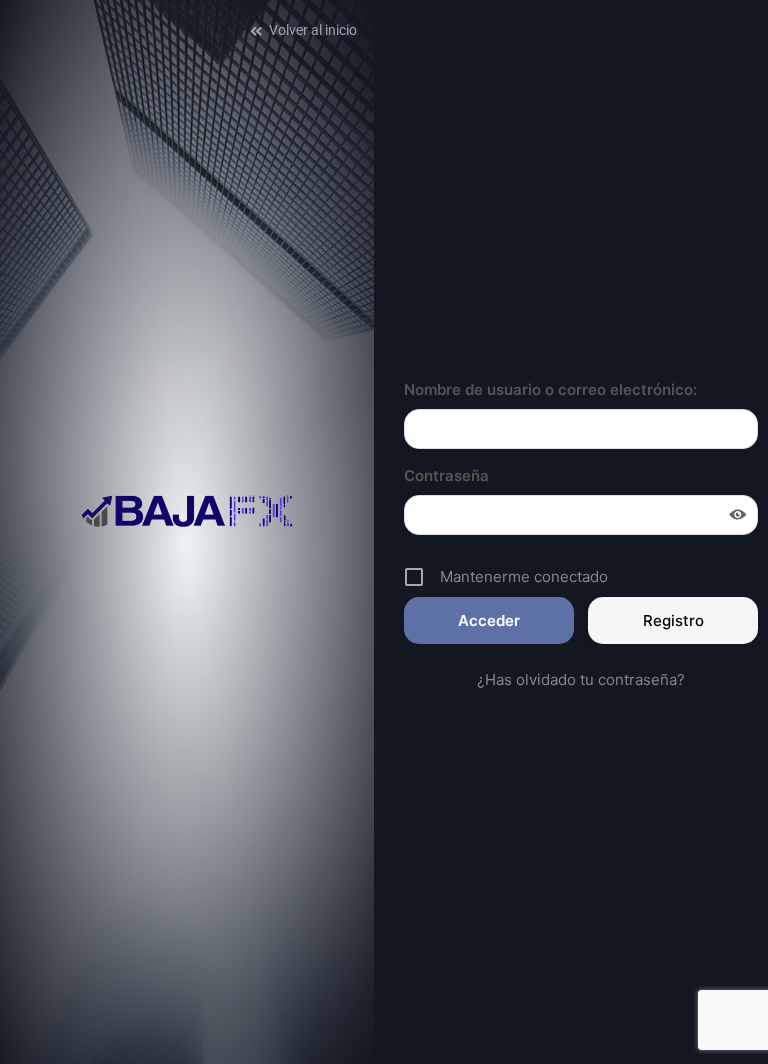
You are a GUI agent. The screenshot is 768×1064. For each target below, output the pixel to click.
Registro (673, 620)
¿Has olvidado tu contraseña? (581, 679)
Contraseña (446, 475)
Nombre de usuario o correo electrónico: (550, 389)
